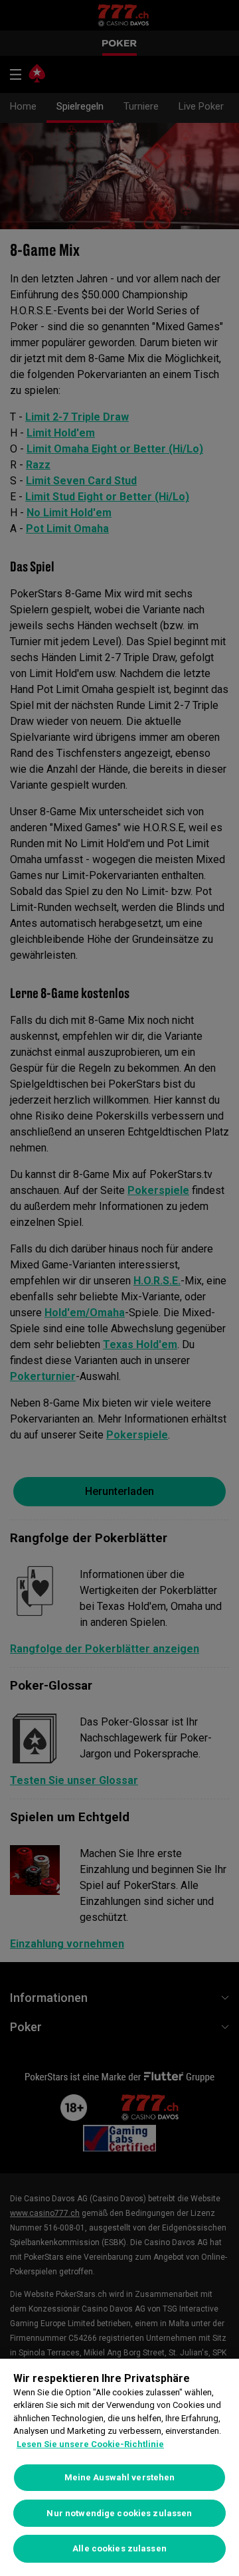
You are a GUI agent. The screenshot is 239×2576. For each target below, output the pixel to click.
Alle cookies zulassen (119, 2548)
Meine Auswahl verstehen (120, 2477)
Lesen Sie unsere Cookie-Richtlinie (90, 2444)
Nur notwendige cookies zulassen (119, 2513)
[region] (119, 2467)
